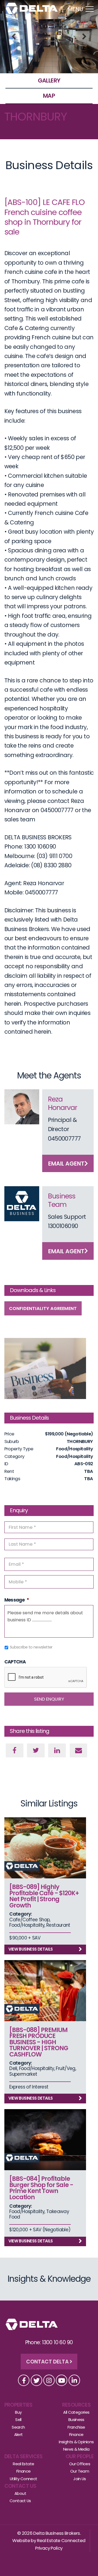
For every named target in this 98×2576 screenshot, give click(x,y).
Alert (19, 2434)
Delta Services (24, 2456)
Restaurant (58, 1925)
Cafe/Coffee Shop (29, 1920)
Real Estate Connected (61, 2541)
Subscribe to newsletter (31, 1647)
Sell (18, 2420)
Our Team (80, 2471)
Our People (80, 2456)
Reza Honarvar (62, 1103)
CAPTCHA (15, 1662)
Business (76, 2420)
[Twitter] (36, 1750)
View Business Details (31, 1949)
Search (18, 2427)
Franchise (76, 2427)
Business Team (62, 1200)
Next (84, 37)
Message (17, 1600)
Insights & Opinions (76, 2442)
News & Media (76, 2449)
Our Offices (80, 2464)
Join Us (80, 2479)
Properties (19, 2405)
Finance (76, 2434)
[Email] (79, 1750)
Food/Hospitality (27, 1925)
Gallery (49, 80)
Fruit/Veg (65, 2068)
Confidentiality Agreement (43, 1308)
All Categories (76, 2412)
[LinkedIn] (57, 1750)
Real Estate (23, 2464)
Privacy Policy (49, 2548)
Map (49, 96)
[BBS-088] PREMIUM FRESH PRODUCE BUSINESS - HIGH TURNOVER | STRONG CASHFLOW (39, 2042)
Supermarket (23, 2074)
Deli (13, 2068)
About (20, 2493)
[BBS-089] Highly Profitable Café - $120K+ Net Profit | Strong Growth (44, 1896)
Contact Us (20, 2486)
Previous (14, 37)
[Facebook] (15, 1750)
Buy (18, 2412)
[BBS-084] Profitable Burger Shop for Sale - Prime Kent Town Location (41, 2188)
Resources (76, 2405)
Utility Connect (24, 2479)
